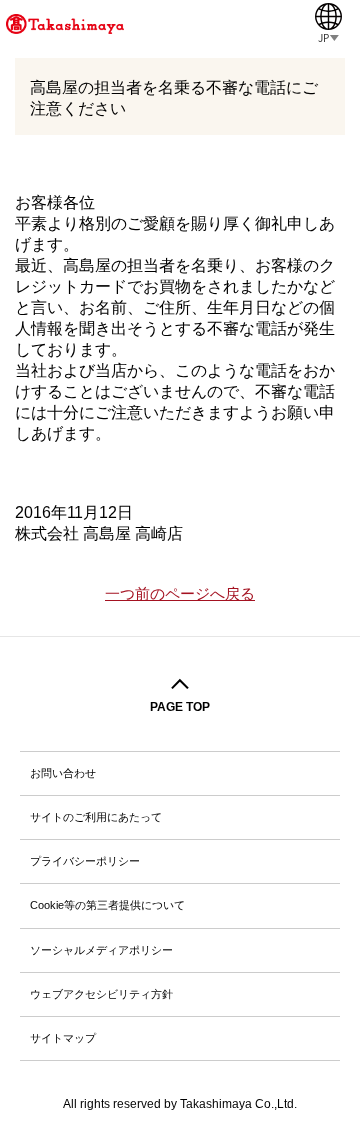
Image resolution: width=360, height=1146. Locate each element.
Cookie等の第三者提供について (107, 905)
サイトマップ (63, 1038)
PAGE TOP (180, 707)
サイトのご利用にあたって (96, 817)
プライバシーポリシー (85, 861)
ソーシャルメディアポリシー (101, 950)
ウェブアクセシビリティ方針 (101, 994)
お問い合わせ (63, 773)
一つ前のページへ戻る (180, 594)
